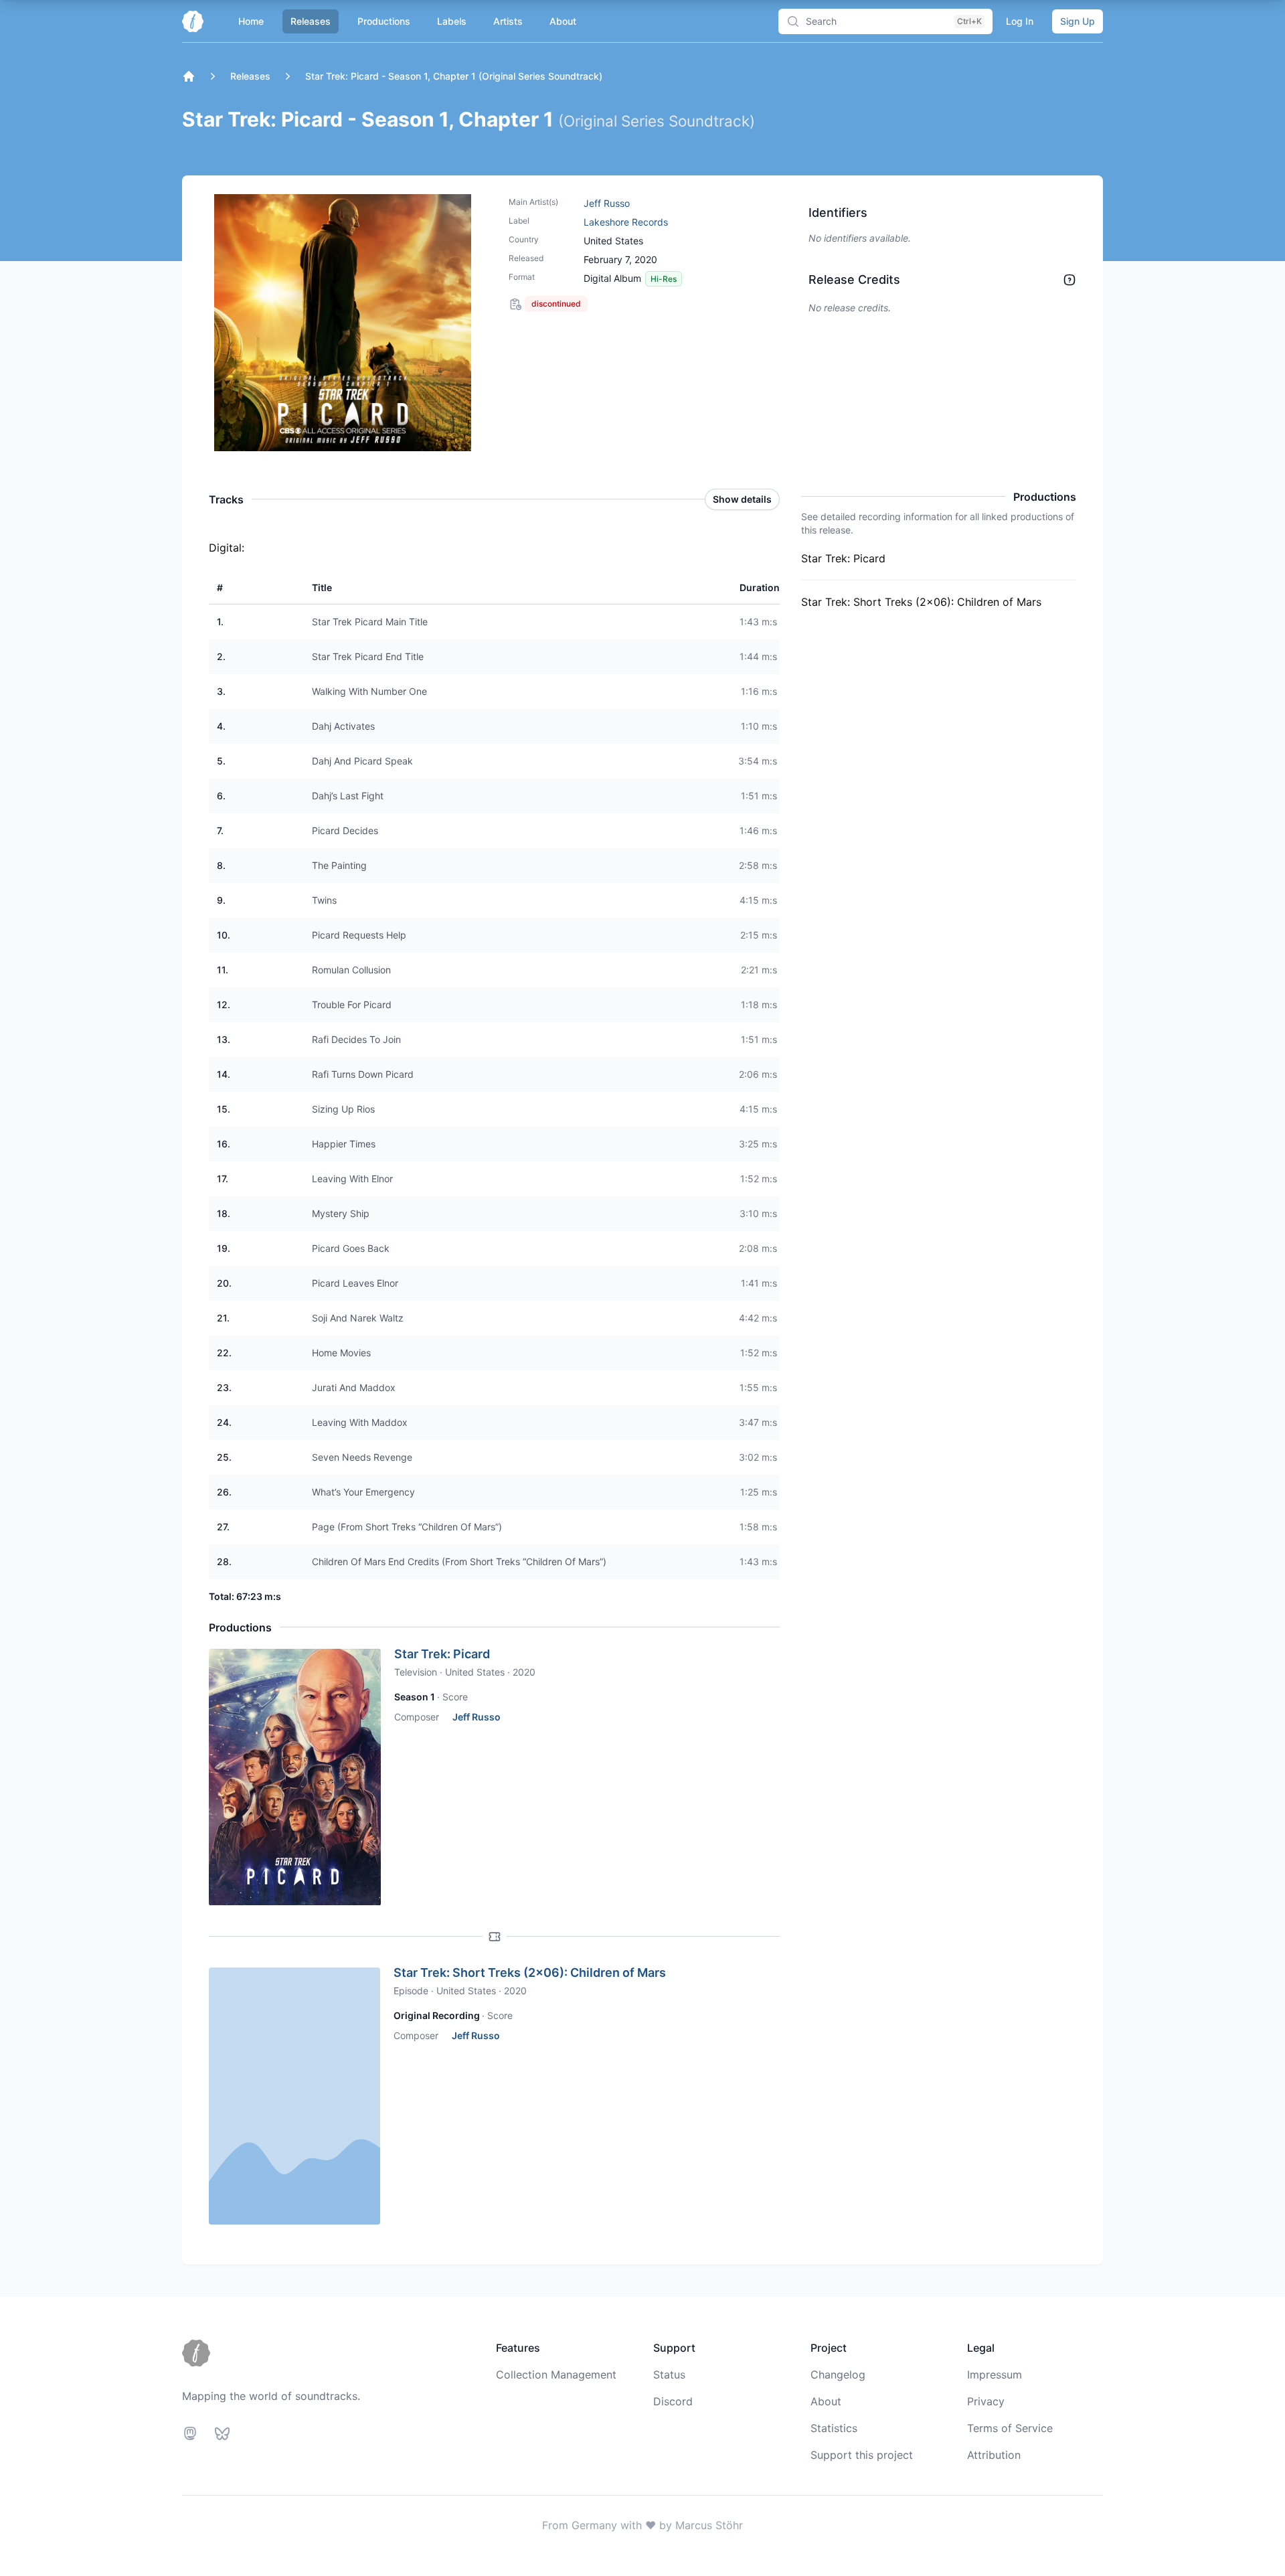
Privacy (986, 2401)
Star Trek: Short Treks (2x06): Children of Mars (530, 1973)
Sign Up (1078, 21)
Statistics (834, 2428)
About (563, 21)
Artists (508, 21)
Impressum (995, 2374)
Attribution (994, 2455)
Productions (384, 21)
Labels (452, 21)
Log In (1020, 21)
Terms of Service (1010, 2428)
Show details (742, 499)
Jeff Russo (607, 203)
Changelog (838, 2374)
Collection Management (556, 2374)
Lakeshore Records (626, 222)
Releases (311, 21)
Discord (673, 2401)
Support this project (862, 2455)
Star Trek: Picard (442, 1654)
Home (251, 21)
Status (669, 2374)
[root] (189, 76)
